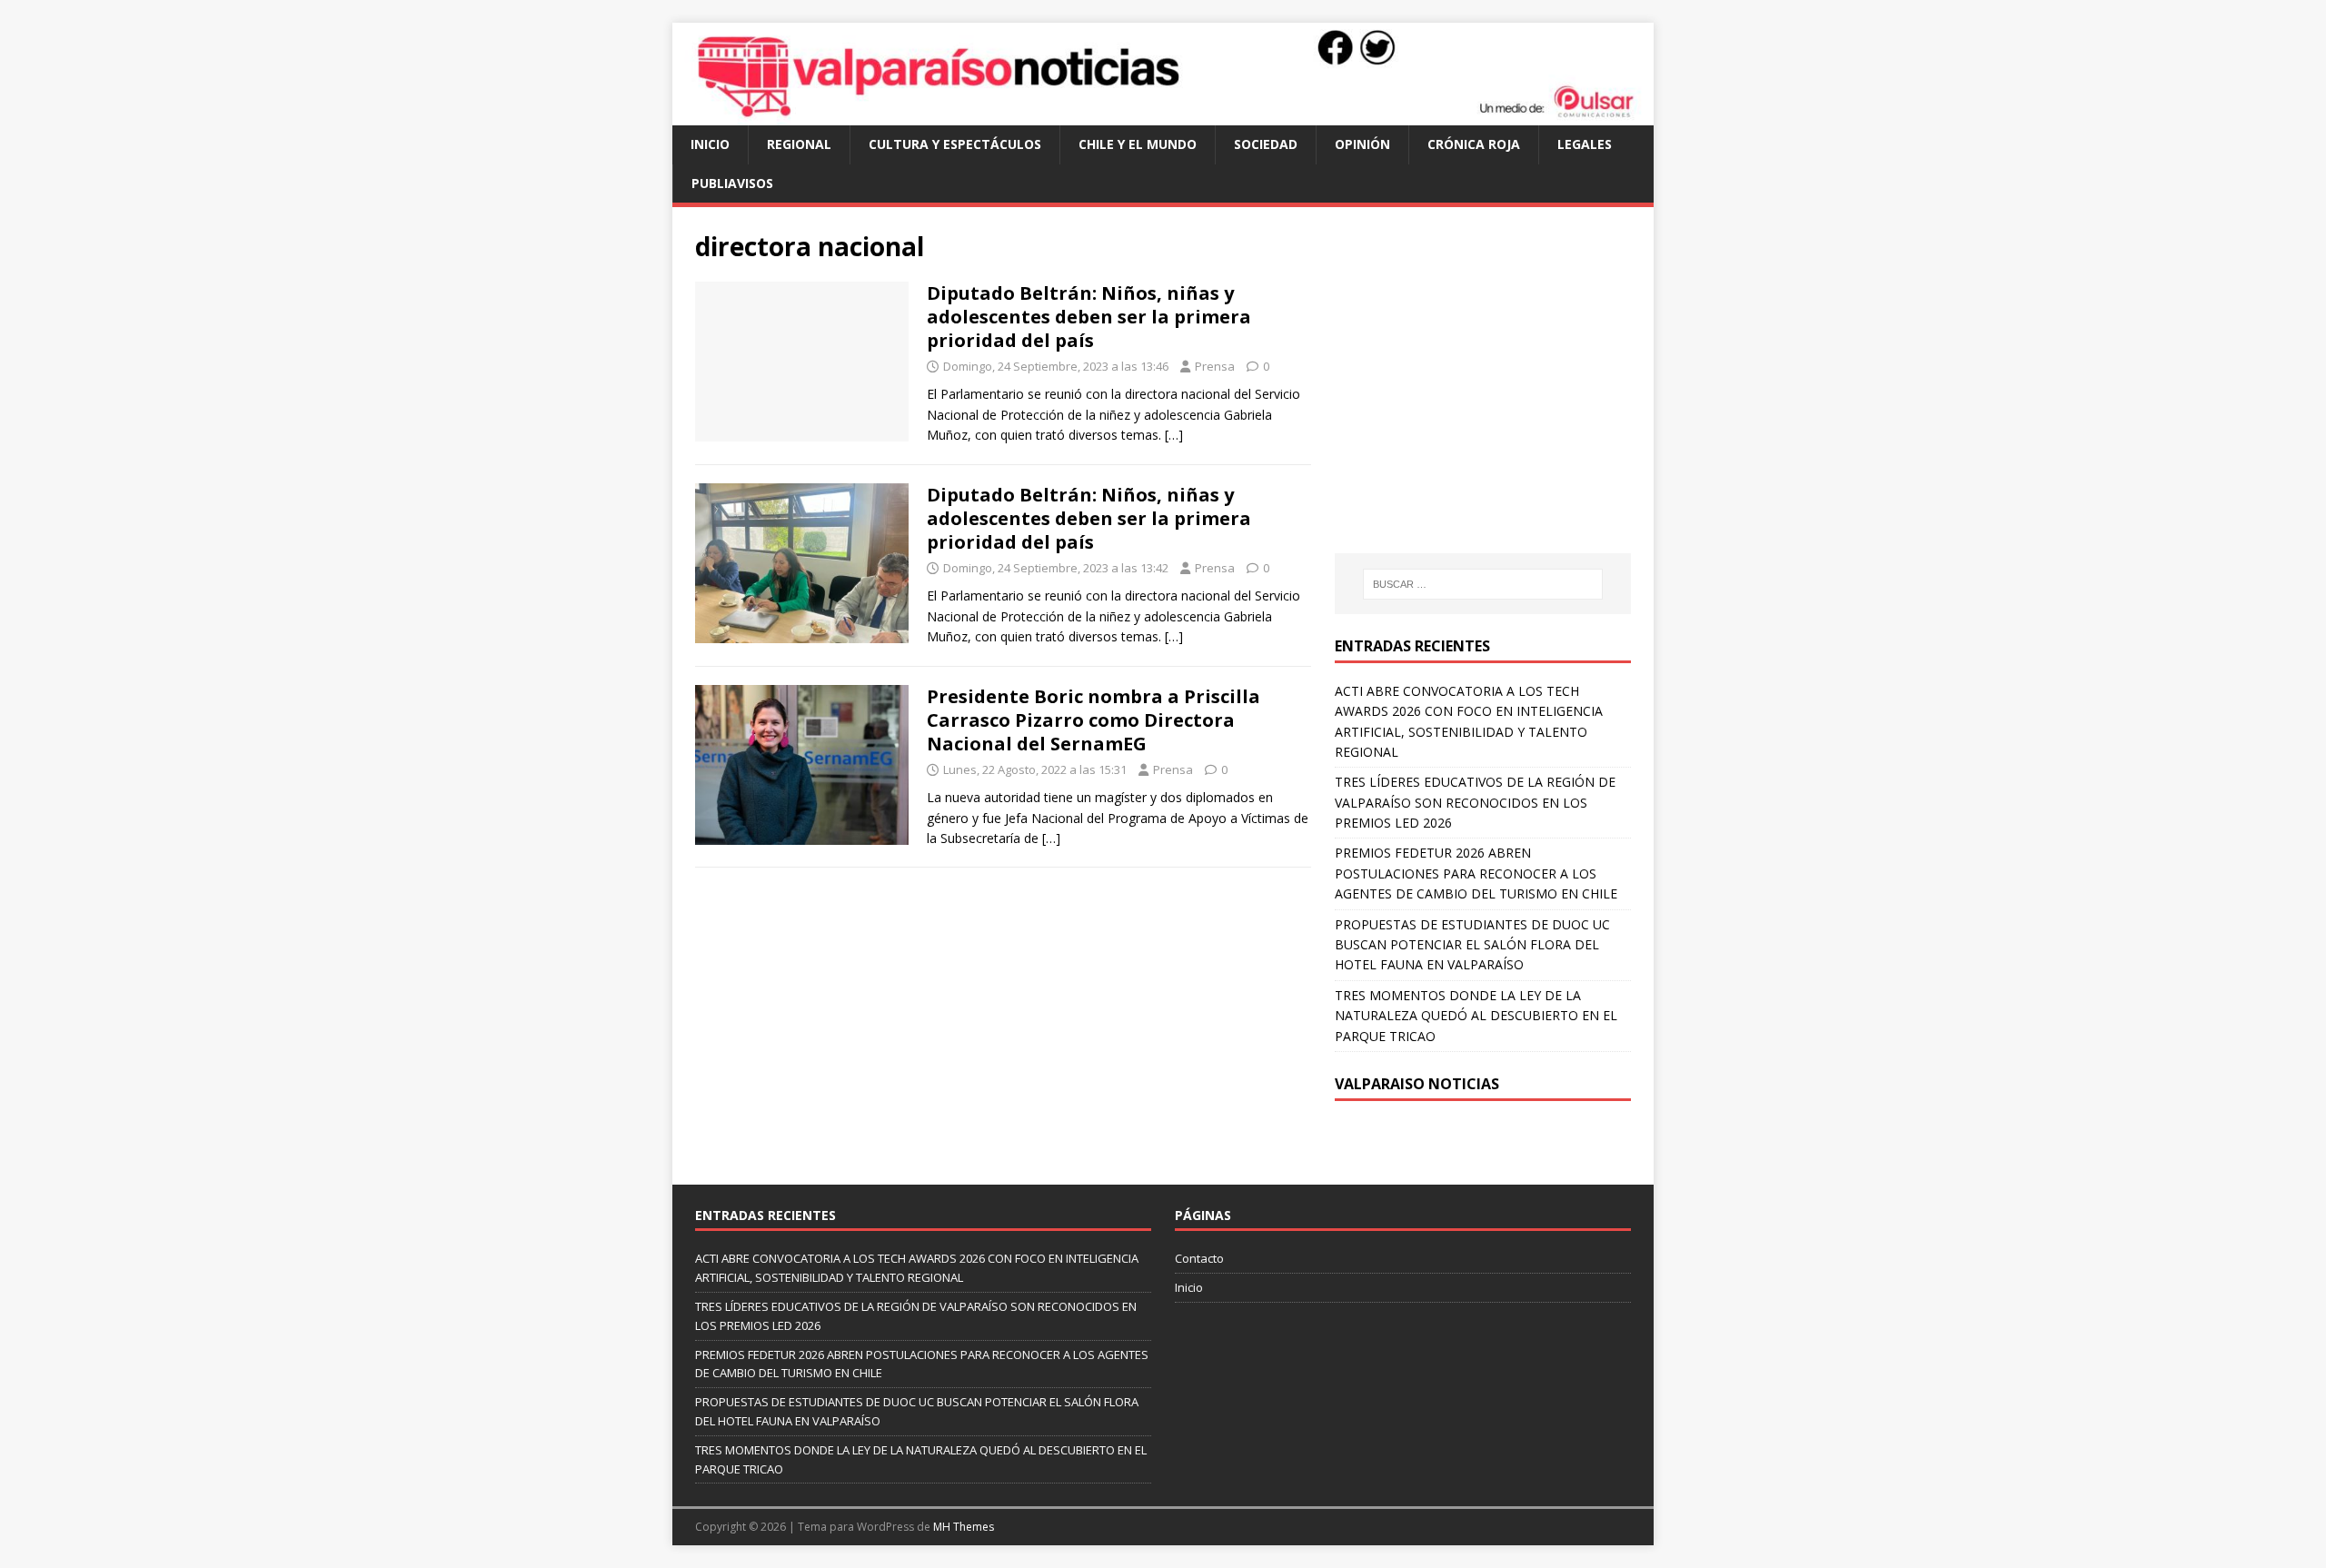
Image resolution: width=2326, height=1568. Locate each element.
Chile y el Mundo (1138, 144)
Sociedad (1266, 144)
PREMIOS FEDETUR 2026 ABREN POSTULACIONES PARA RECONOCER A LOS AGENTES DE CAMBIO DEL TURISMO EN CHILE (1476, 873)
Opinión (1362, 144)
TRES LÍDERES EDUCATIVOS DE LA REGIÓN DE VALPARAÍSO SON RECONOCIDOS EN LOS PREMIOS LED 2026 (1475, 802)
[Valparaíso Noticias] (1163, 115)
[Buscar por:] (1483, 584)
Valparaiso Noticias (1417, 1084)
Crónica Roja (1474, 144)
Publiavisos (732, 183)
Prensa (1215, 366)
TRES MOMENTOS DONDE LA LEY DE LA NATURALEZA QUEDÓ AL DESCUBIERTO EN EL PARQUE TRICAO (1476, 1016)
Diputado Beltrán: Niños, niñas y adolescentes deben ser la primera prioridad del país (1089, 317)
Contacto (1199, 1258)
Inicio (710, 144)
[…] (1174, 435)
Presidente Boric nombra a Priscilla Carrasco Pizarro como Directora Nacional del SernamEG (1093, 720)
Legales (1585, 144)
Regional (799, 144)
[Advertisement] (1487, 398)
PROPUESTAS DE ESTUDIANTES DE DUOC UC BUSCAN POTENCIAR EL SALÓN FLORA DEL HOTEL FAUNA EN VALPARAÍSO (1472, 945)
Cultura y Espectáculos (955, 144)
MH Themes (964, 1527)
